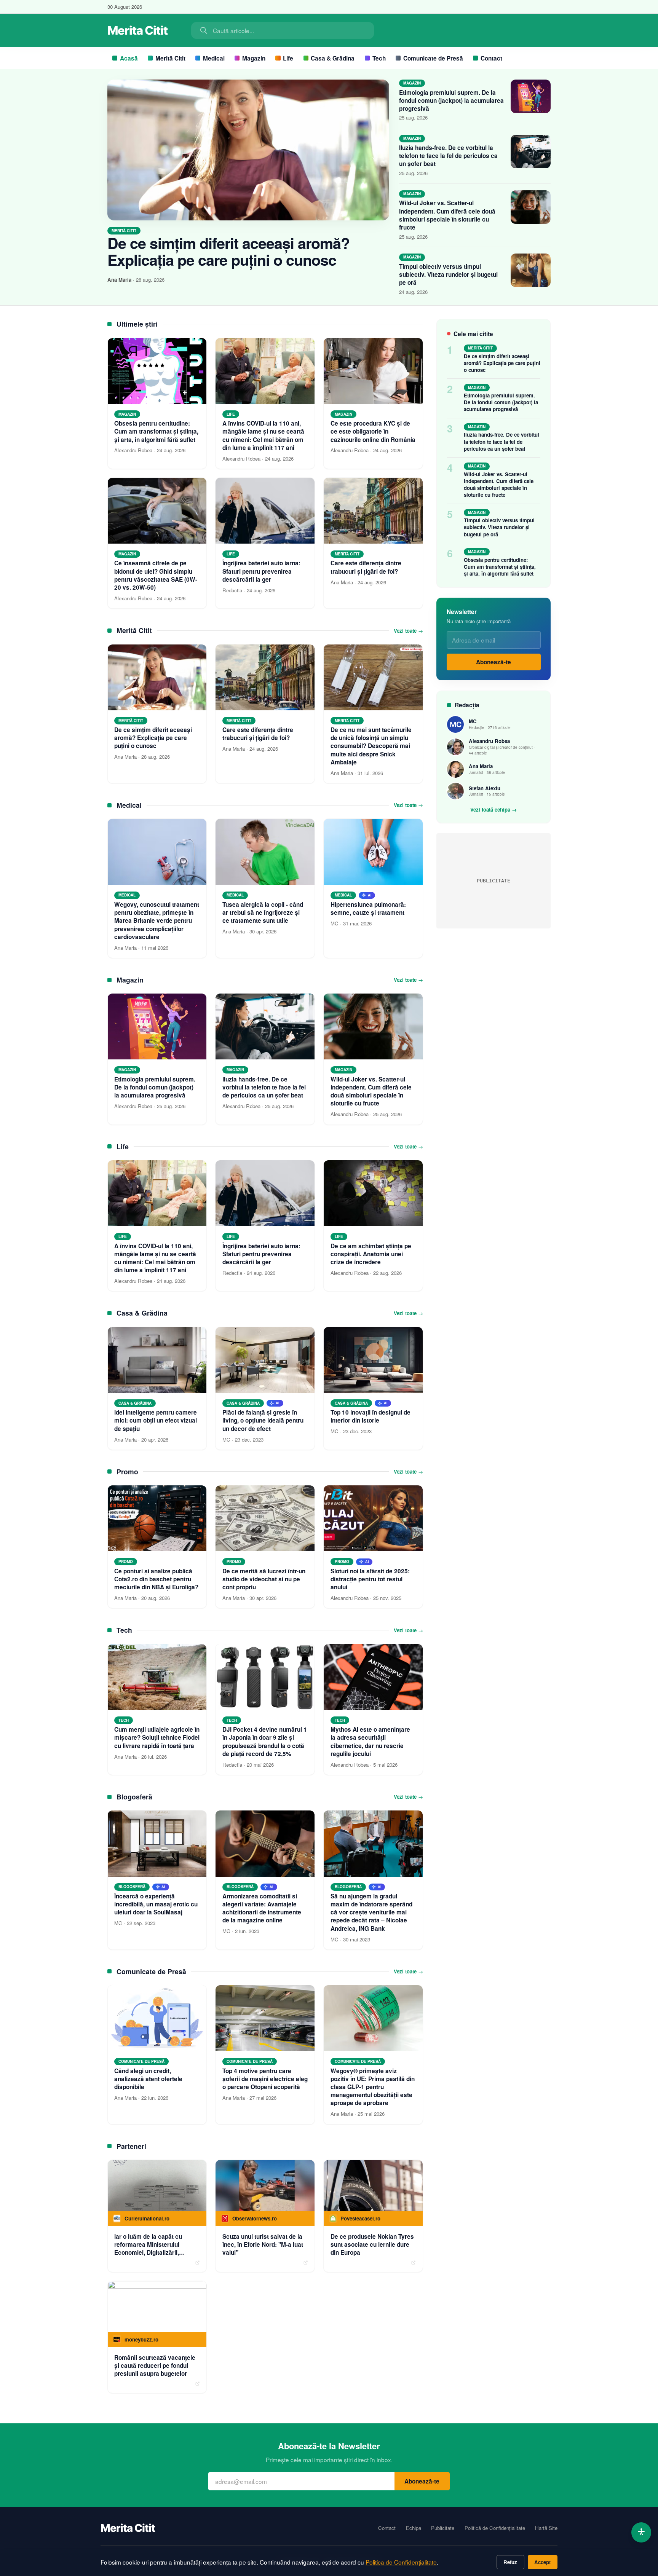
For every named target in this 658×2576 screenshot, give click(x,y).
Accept (542, 2562)
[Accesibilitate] (641, 2532)
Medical (214, 58)
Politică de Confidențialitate (495, 2528)
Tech (379, 58)
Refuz (510, 2562)
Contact (491, 58)
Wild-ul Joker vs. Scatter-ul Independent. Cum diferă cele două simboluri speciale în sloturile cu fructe (447, 215)
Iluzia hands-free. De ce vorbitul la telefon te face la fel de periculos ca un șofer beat (448, 156)
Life (288, 58)
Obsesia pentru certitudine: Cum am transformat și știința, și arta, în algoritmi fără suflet (500, 567)
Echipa (414, 2528)
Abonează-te (493, 662)
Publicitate (443, 2528)
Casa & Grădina (333, 58)
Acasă (129, 58)
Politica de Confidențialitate (401, 2562)
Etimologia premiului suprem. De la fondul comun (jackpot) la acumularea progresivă (451, 100)
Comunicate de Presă (433, 58)
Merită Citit (170, 58)
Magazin (254, 58)
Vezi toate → (408, 631)
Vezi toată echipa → (493, 810)
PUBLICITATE (493, 881)
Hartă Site (546, 2528)
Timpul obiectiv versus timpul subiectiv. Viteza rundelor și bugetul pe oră (448, 274)
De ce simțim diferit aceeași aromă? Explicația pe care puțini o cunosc (228, 251)
